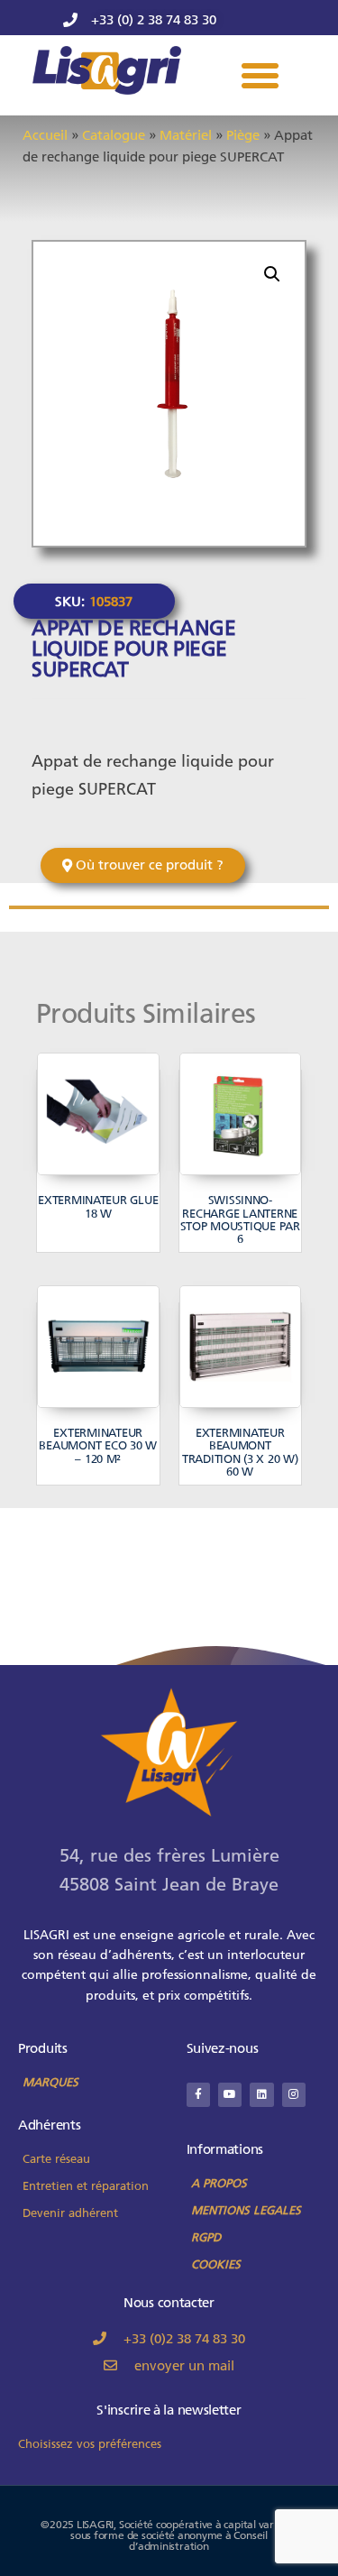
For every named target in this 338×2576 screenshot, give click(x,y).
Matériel (186, 135)
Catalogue (114, 135)
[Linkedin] (261, 2094)
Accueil (45, 135)
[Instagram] (294, 2094)
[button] (260, 76)
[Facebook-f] (198, 2094)
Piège (243, 135)
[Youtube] (230, 2094)
